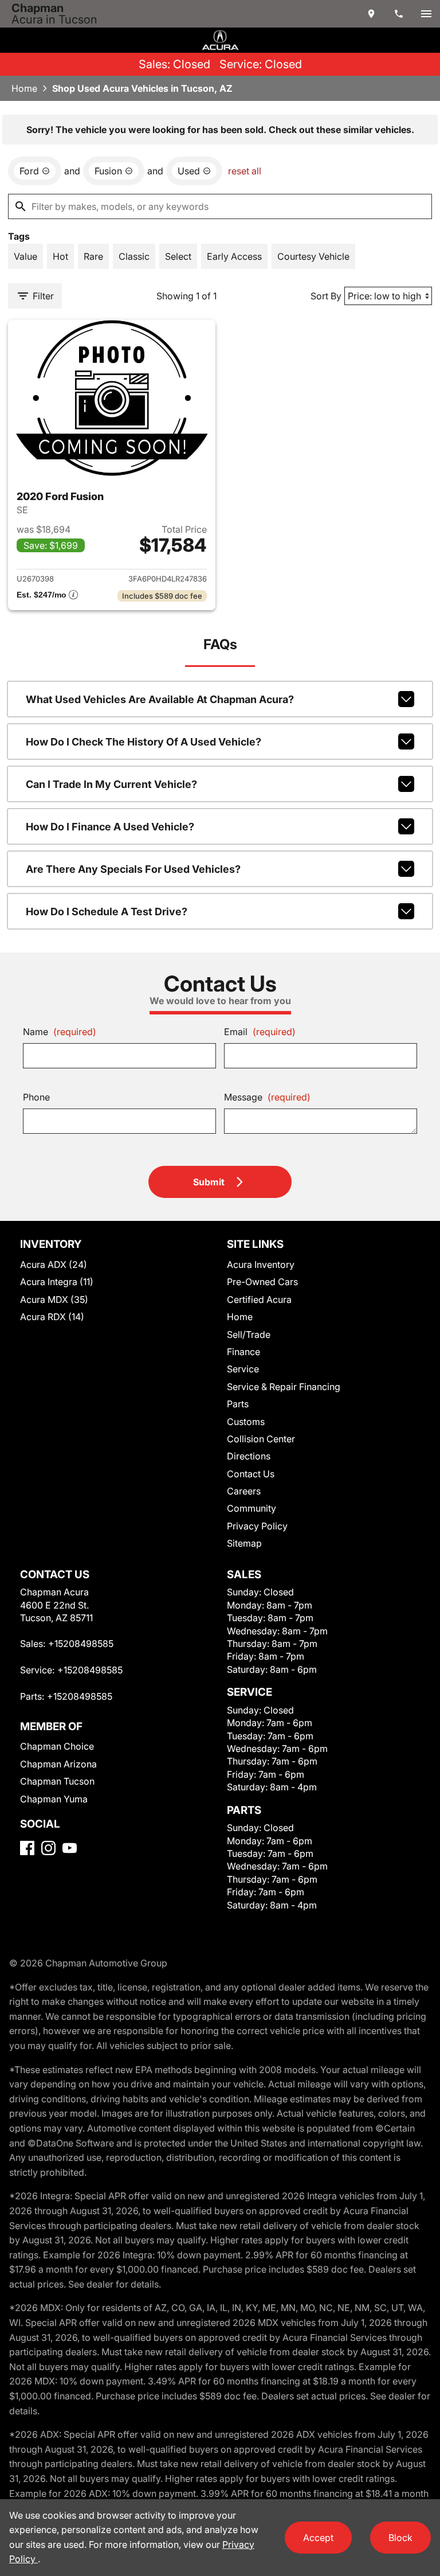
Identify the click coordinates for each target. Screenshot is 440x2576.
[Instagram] (48, 1848)
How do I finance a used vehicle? (110, 827)
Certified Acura (259, 1299)
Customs (246, 1422)
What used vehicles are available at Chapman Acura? (160, 699)
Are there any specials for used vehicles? (133, 869)
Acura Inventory (261, 1264)
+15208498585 (81, 1644)
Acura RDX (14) (52, 1317)
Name (60, 1032)
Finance (243, 1352)
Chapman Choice (57, 1746)
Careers (244, 1491)
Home (24, 88)
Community (252, 1508)
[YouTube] (70, 1848)
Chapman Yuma (54, 1799)
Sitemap (244, 1543)
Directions (249, 1456)
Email (260, 1032)
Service (243, 1369)
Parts (238, 1404)
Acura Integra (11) (57, 1282)
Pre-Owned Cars (262, 1282)
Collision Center (261, 1439)
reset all (245, 171)
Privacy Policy (257, 1526)
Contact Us (251, 1474)
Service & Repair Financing (284, 1387)
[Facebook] (27, 1848)
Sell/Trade (249, 1334)
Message (267, 1097)
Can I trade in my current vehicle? (111, 784)
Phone (36, 1097)
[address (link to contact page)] (371, 14)
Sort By (326, 296)
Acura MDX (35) (54, 1299)
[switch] (426, 14)
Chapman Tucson (57, 1781)
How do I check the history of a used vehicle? (144, 742)
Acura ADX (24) (54, 1264)
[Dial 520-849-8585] (399, 14)
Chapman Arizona (58, 1764)
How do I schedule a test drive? (107, 912)
